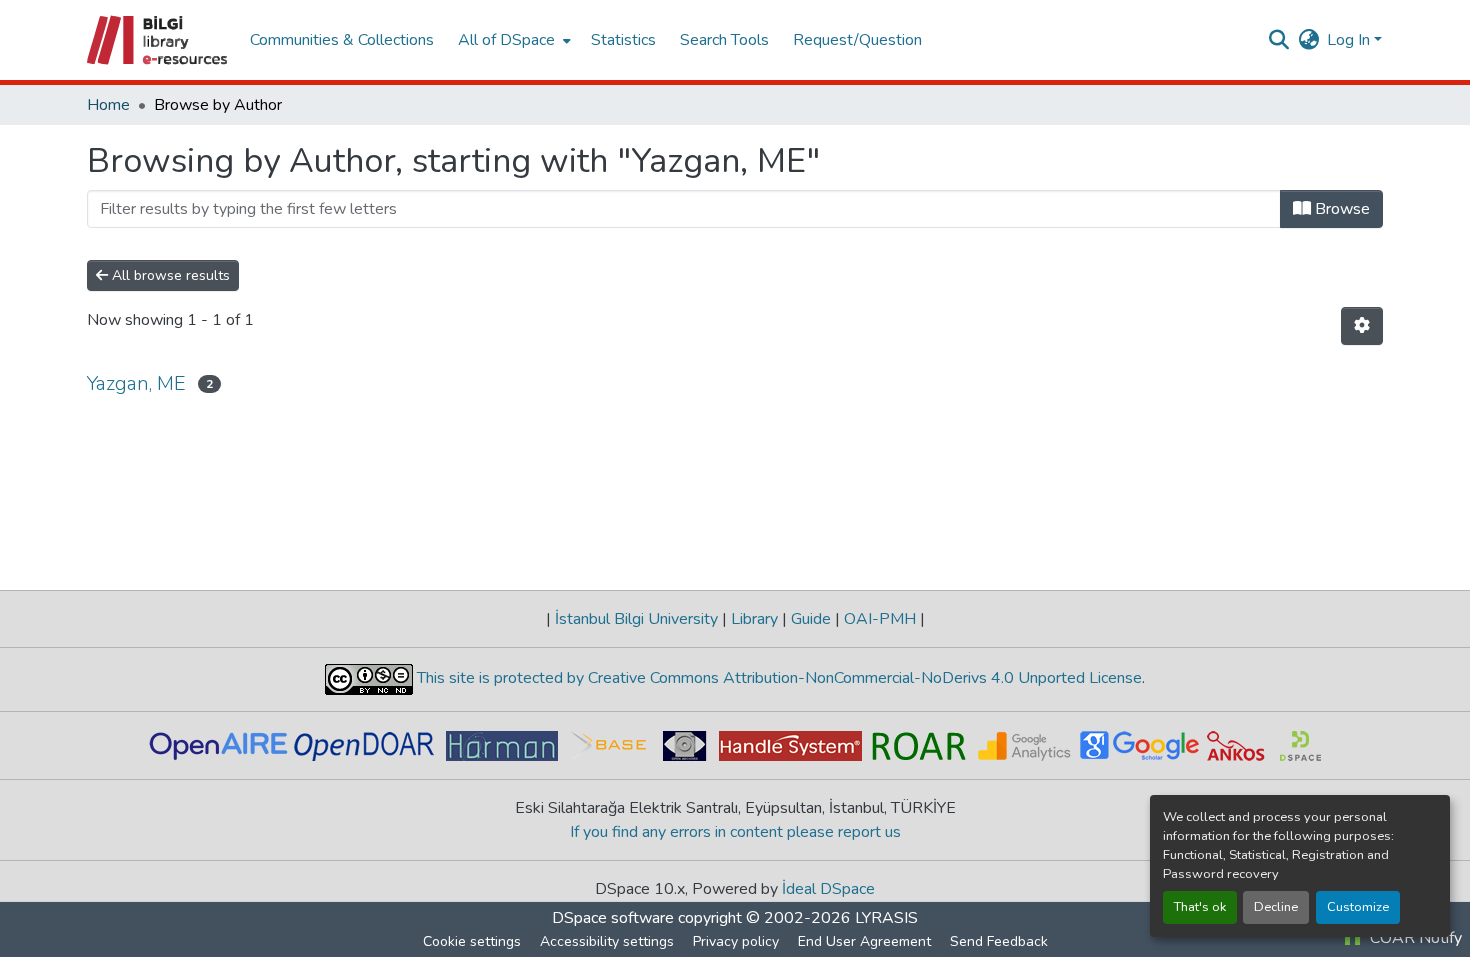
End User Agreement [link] (864, 941)
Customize (1358, 907)
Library (754, 619)
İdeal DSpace (828, 889)
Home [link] (108, 105)
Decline (1276, 907)
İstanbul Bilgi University (636, 619)
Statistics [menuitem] (623, 40)
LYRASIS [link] (886, 918)
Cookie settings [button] (472, 941)
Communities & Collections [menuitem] (342, 40)
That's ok (1200, 907)
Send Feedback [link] (999, 941)
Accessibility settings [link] (607, 941)
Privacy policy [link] (736, 941)
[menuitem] (512, 40)
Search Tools (724, 40)
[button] (158, 40)
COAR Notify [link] (1414, 938)
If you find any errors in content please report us (735, 832)
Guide (811, 619)
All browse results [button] (169, 275)
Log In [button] (1350, 40)
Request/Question (857, 40)
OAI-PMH (880, 619)
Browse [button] (1340, 209)
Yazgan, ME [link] (136, 383)
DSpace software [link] (613, 918)
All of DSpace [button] (506, 40)
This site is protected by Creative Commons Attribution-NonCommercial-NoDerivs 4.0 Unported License (777, 678)
